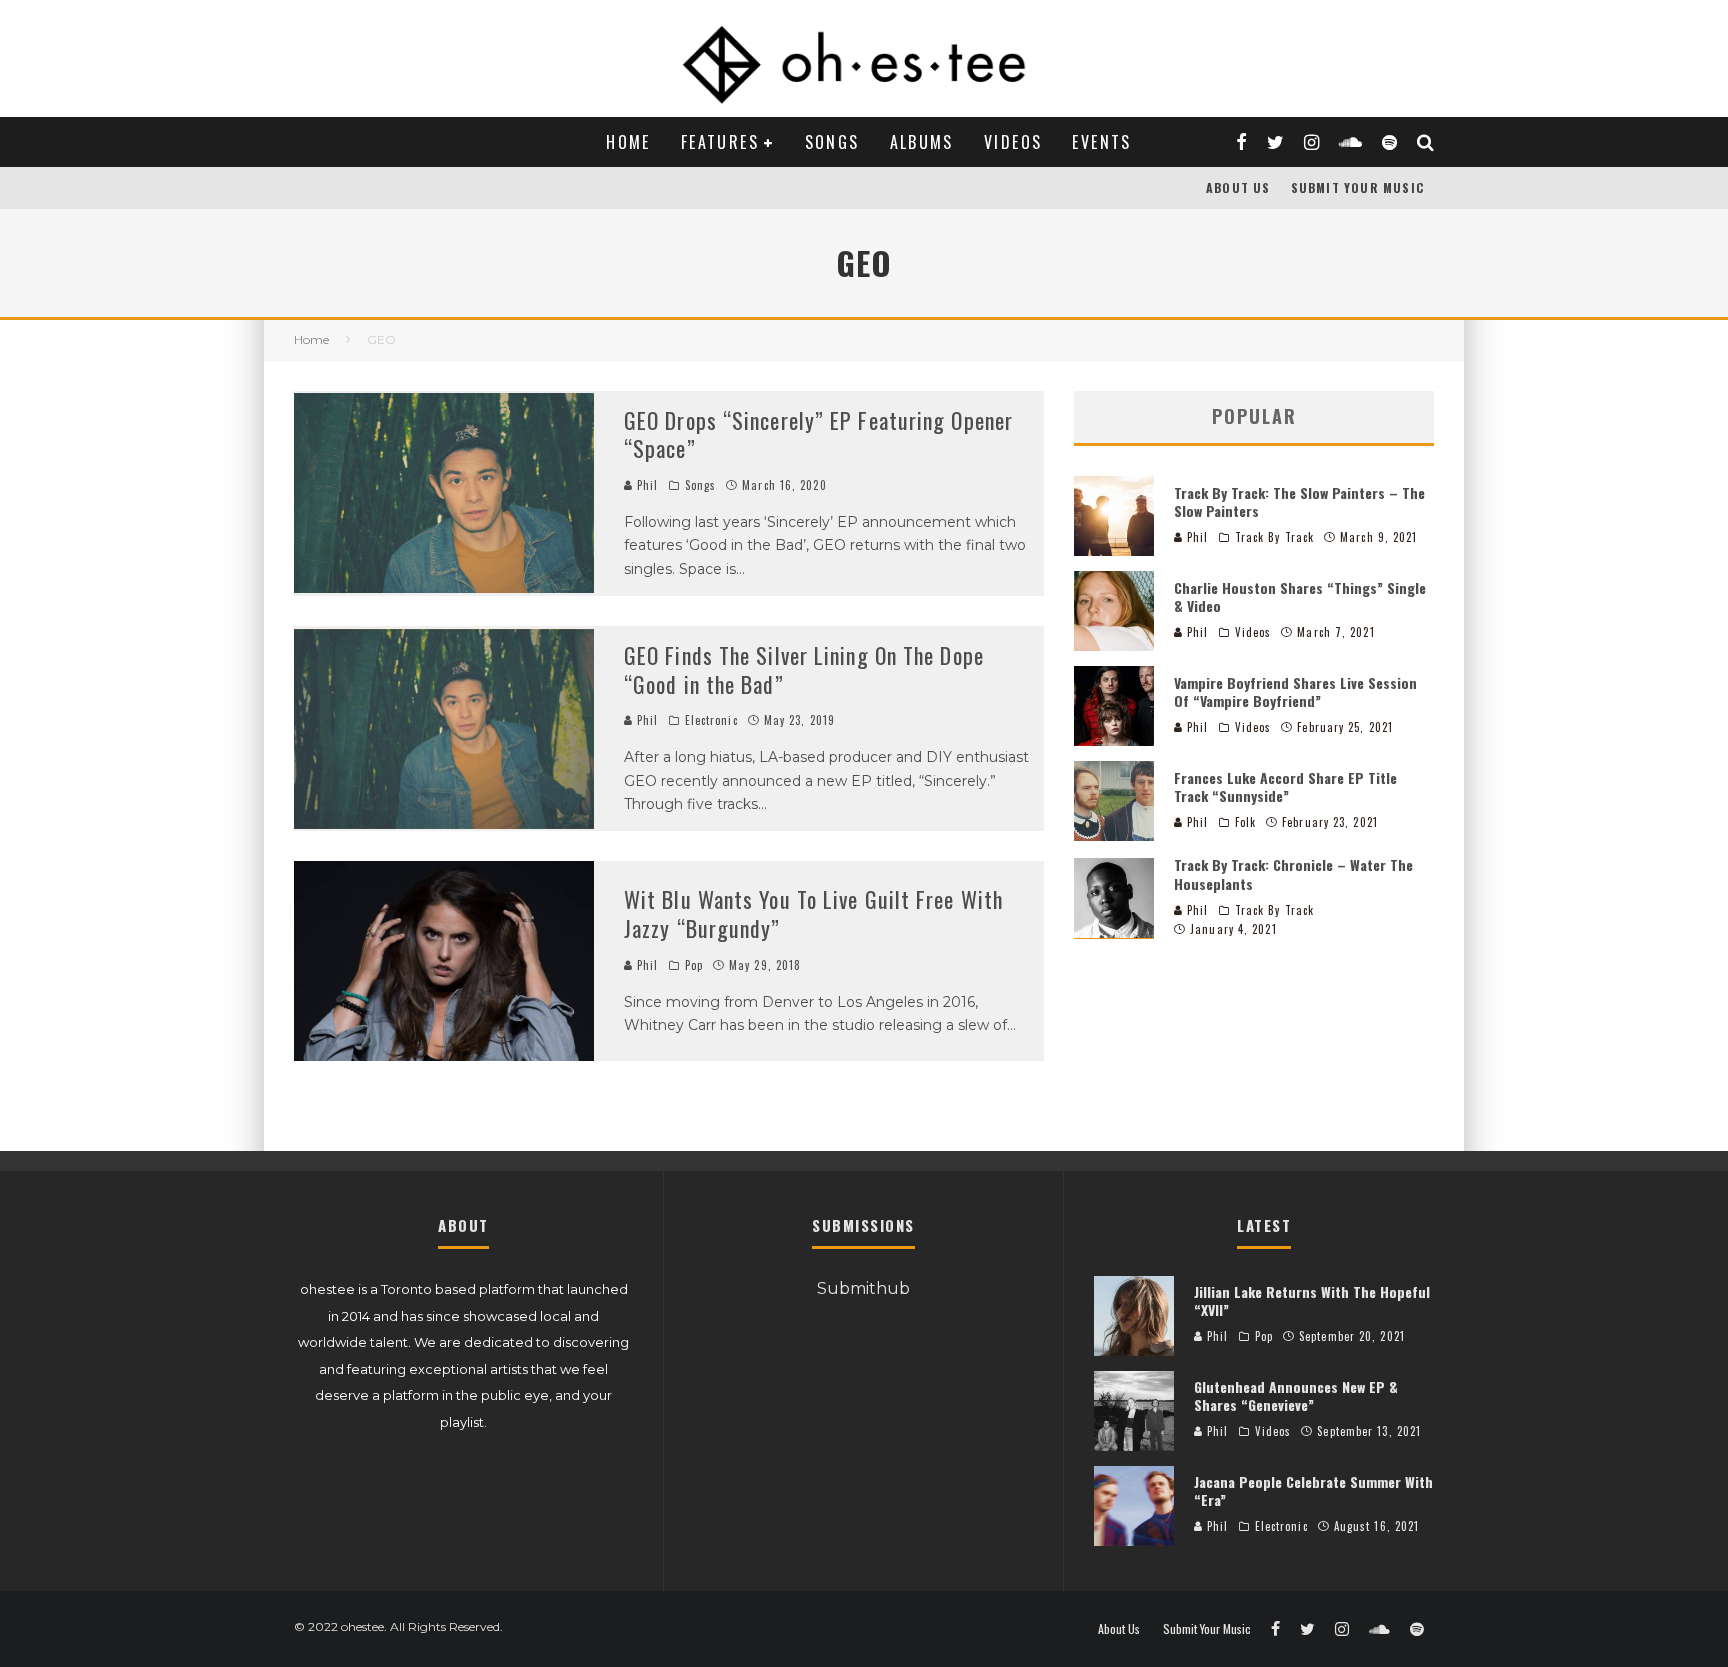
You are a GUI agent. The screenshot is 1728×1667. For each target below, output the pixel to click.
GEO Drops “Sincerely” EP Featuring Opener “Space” (818, 434)
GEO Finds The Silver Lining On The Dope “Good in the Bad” (804, 669)
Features (720, 142)
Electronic (711, 720)
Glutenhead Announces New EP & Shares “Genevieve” (1296, 1395)
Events (1101, 142)
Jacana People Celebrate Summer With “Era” (1313, 1490)
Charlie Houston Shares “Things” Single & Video (1300, 595)
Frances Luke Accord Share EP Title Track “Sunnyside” (1285, 785)
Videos (1013, 142)
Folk (1245, 822)
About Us (1238, 187)
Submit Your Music (1357, 187)
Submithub (863, 1288)
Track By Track (1274, 537)
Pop (694, 965)
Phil (646, 485)
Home (628, 142)
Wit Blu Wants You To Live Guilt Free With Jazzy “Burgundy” (813, 913)
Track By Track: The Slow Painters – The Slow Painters (1299, 500)
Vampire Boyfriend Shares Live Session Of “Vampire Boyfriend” (1295, 690)
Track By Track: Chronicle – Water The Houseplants (1293, 873)
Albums (922, 142)
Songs (832, 142)
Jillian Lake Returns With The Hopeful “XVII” (1312, 1300)
